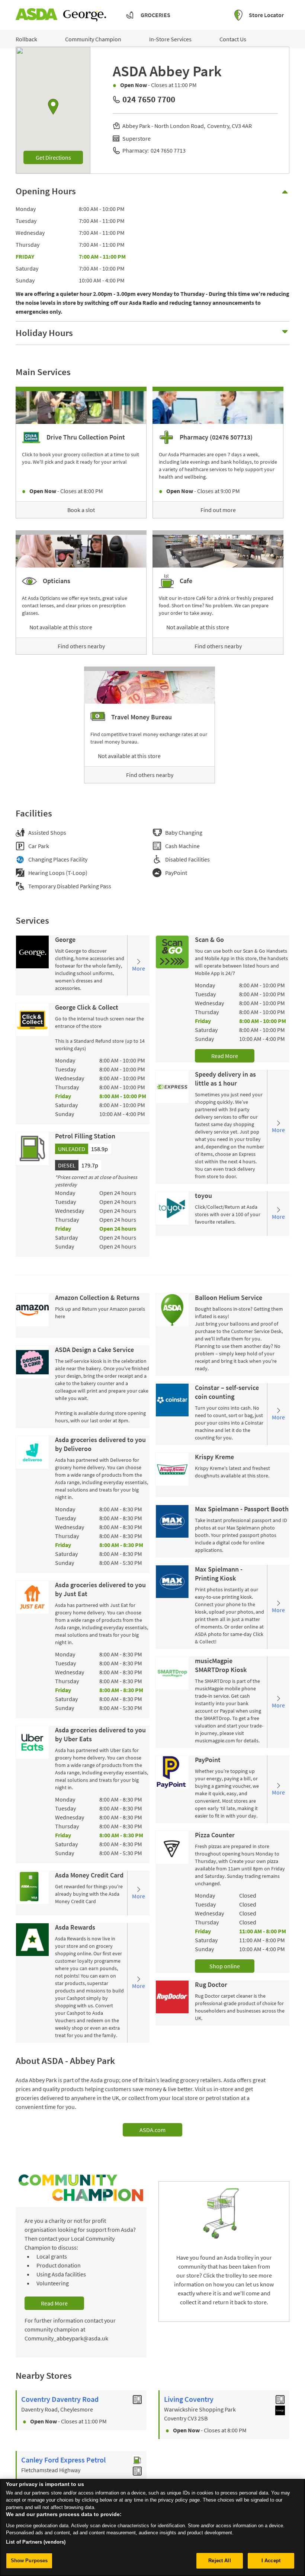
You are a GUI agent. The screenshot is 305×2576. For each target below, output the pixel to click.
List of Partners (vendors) (36, 2542)
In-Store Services (170, 39)
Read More (225, 1056)
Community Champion (93, 39)
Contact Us (233, 39)
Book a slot (81, 510)
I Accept (271, 2561)
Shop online (225, 1966)
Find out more (218, 510)
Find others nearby (81, 646)
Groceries (155, 15)
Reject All (219, 2561)
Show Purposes (29, 2561)
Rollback (26, 39)
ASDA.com (152, 2130)
